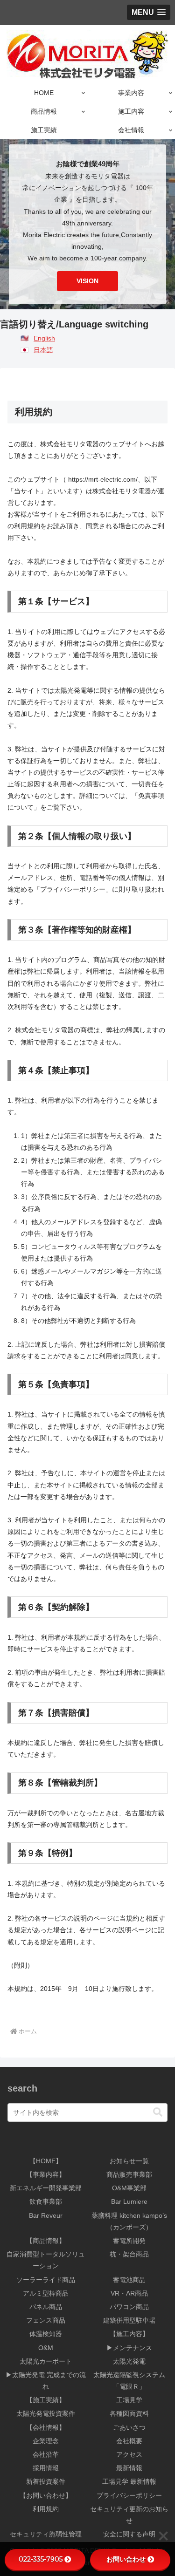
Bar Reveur (46, 2215)
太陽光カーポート (46, 2361)
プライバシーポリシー (129, 2495)
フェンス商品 (46, 2320)
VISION (87, 281)
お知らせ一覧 (129, 2161)
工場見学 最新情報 (129, 2481)
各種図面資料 (129, 2413)
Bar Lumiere (129, 2201)
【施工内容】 (129, 2334)
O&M (46, 2348)
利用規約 (46, 2509)
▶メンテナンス (129, 2348)
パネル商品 (46, 2307)
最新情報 (129, 2468)
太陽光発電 (129, 2361)
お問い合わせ (126, 2559)
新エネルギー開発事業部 (46, 2188)
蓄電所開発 (129, 2241)
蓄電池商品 (129, 2280)
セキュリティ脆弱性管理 (46, 2534)
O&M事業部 (129, 2188)
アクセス (129, 2454)
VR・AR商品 (129, 2293)
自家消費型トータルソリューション (46, 2260)
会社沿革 (46, 2454)
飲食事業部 (46, 2201)
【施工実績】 (46, 2400)
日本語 (43, 350)
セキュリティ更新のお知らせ (129, 2515)
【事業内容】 (46, 2174)
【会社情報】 (46, 2427)
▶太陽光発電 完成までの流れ (46, 2381)
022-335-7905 (41, 2559)
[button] (158, 2112)
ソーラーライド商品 (46, 2280)
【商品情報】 (46, 2241)
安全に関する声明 (129, 2534)
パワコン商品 (129, 2307)
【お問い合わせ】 (46, 2495)
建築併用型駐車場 (129, 2320)
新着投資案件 (46, 2481)
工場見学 (129, 2400)
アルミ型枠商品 (46, 2293)
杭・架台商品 (129, 2254)
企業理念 (46, 2441)
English (44, 338)
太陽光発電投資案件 (46, 2413)
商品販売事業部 (129, 2174)
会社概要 (129, 2441)
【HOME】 (46, 2161)
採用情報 (46, 2468)
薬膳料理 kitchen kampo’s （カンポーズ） (129, 2221)
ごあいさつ (129, 2427)
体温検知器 (46, 2334)
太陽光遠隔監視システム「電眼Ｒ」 (129, 2381)
